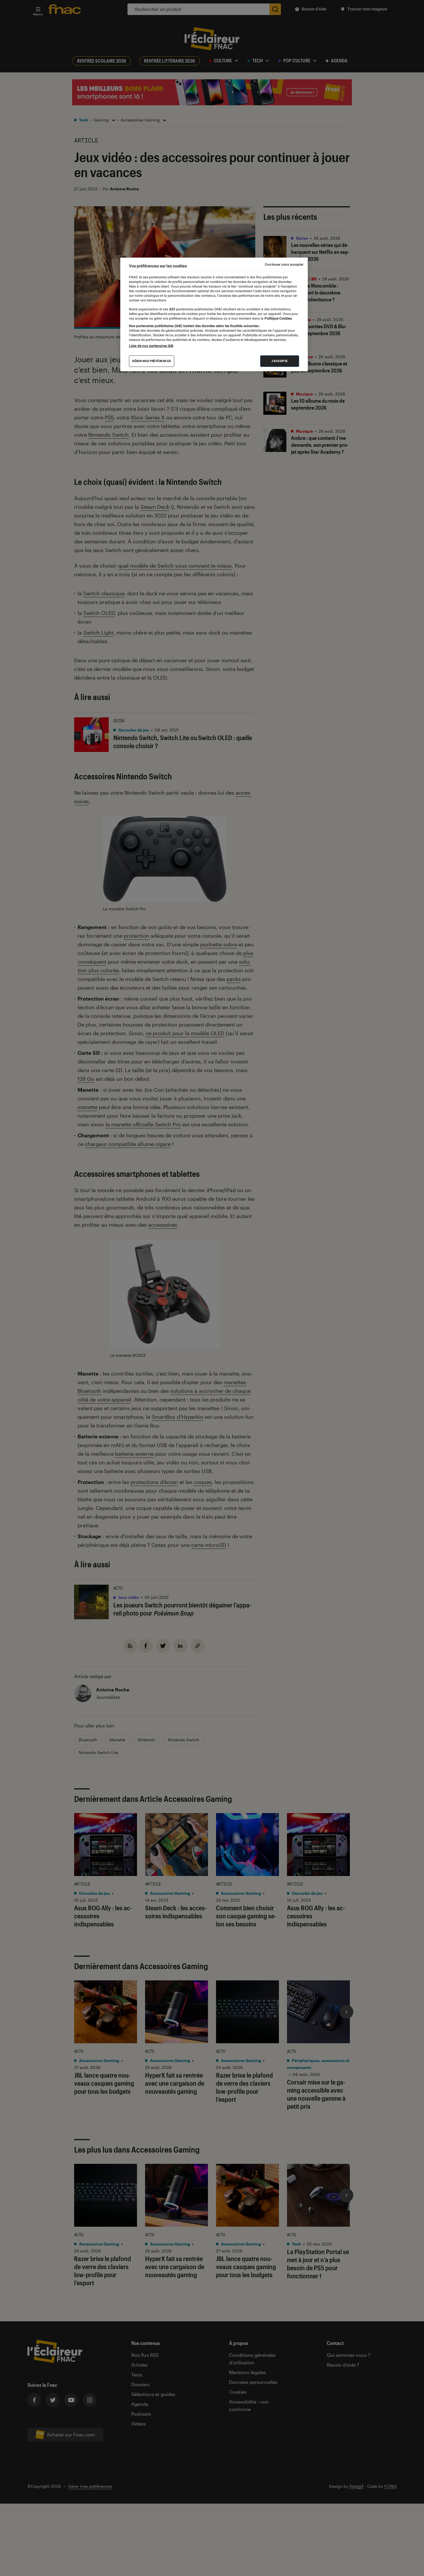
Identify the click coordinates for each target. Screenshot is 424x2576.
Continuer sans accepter (284, 264)
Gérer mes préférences (152, 361)
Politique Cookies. (278, 318)
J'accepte (280, 361)
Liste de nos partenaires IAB (151, 346)
